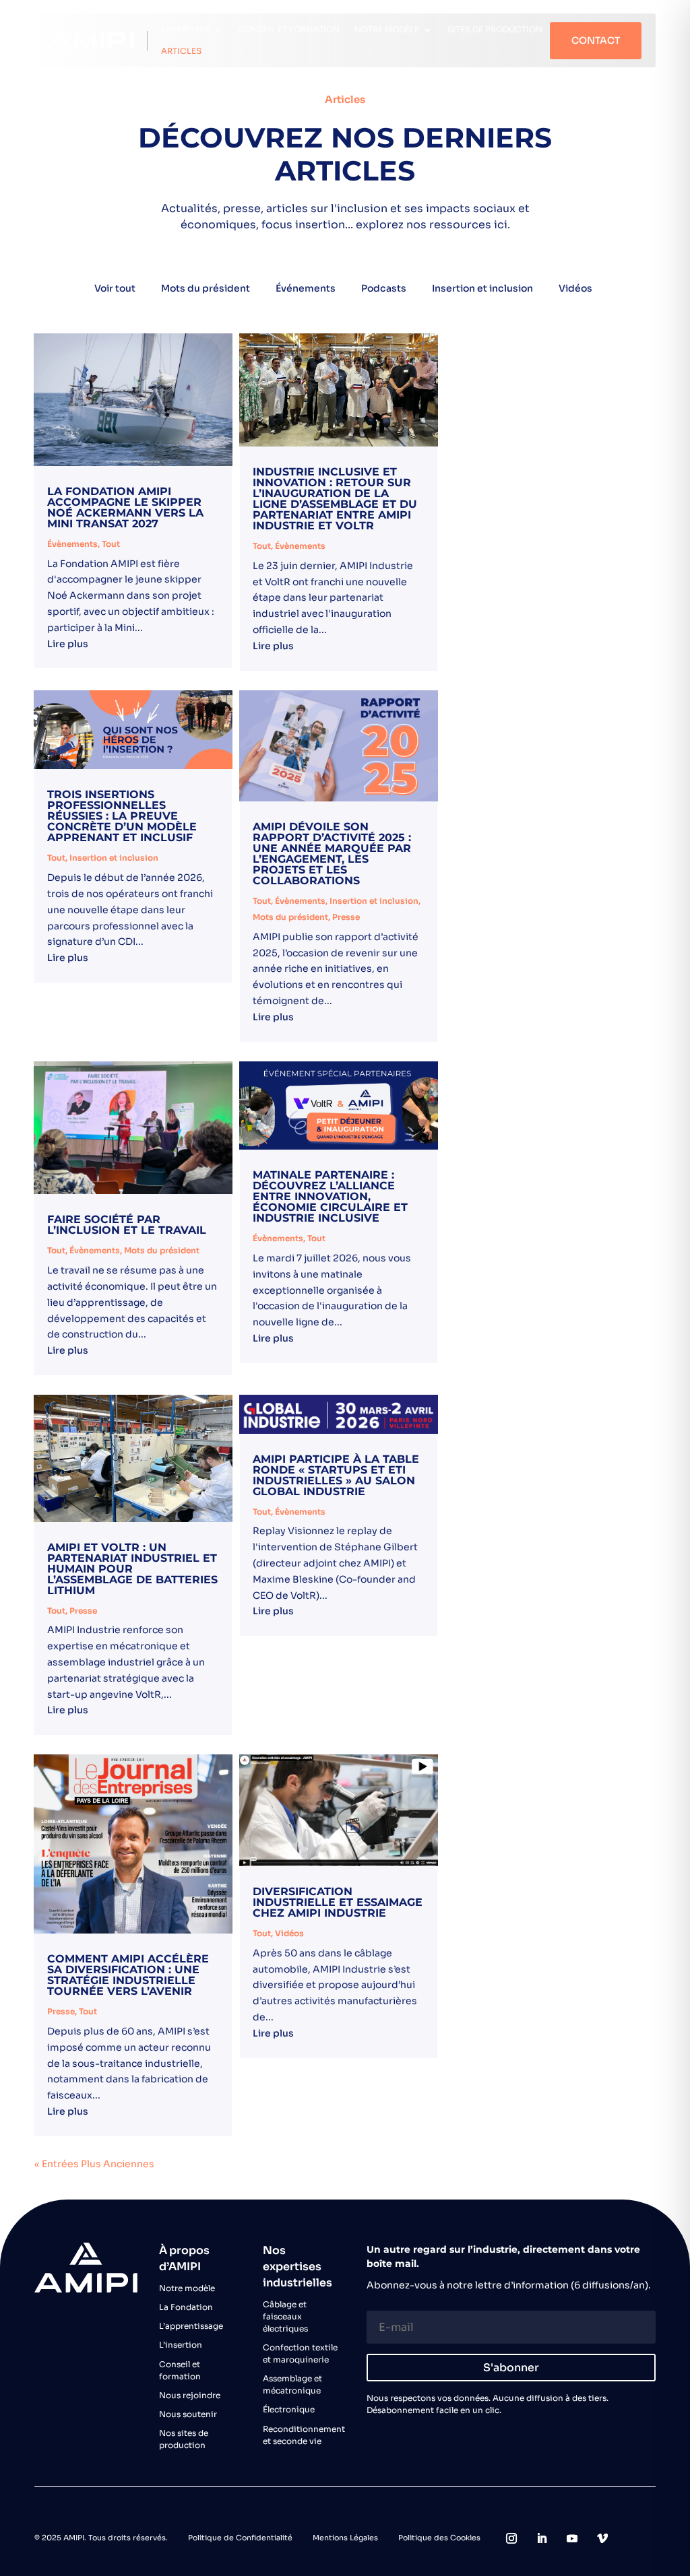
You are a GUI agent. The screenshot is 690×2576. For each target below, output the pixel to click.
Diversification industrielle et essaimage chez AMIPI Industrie (338, 1902)
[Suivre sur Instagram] (511, 2538)
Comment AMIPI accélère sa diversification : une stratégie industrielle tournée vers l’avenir (128, 1975)
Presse (346, 917)
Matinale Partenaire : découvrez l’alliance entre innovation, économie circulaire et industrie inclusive (330, 1196)
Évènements (72, 544)
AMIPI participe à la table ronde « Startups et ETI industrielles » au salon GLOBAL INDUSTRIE (336, 1475)
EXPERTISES (185, 29)
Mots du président (206, 288)
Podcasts (384, 288)
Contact (596, 40)
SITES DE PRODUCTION (495, 29)
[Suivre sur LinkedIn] (542, 2538)
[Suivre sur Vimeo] (602, 2538)
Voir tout (115, 288)
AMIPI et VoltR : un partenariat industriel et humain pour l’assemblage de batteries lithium (132, 1569)
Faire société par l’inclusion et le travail (127, 1225)
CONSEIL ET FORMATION (289, 29)
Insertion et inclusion (482, 288)
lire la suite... (133, 646)
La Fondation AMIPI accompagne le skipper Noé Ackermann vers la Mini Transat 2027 (125, 507)
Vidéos (575, 288)
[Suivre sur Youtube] (572, 2538)
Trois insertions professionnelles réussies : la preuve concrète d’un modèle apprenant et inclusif (122, 816)
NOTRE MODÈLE (387, 29)
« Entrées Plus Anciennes (94, 2164)
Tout (111, 544)
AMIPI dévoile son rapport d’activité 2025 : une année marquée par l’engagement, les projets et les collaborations (332, 854)
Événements (306, 288)
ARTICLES (181, 51)
